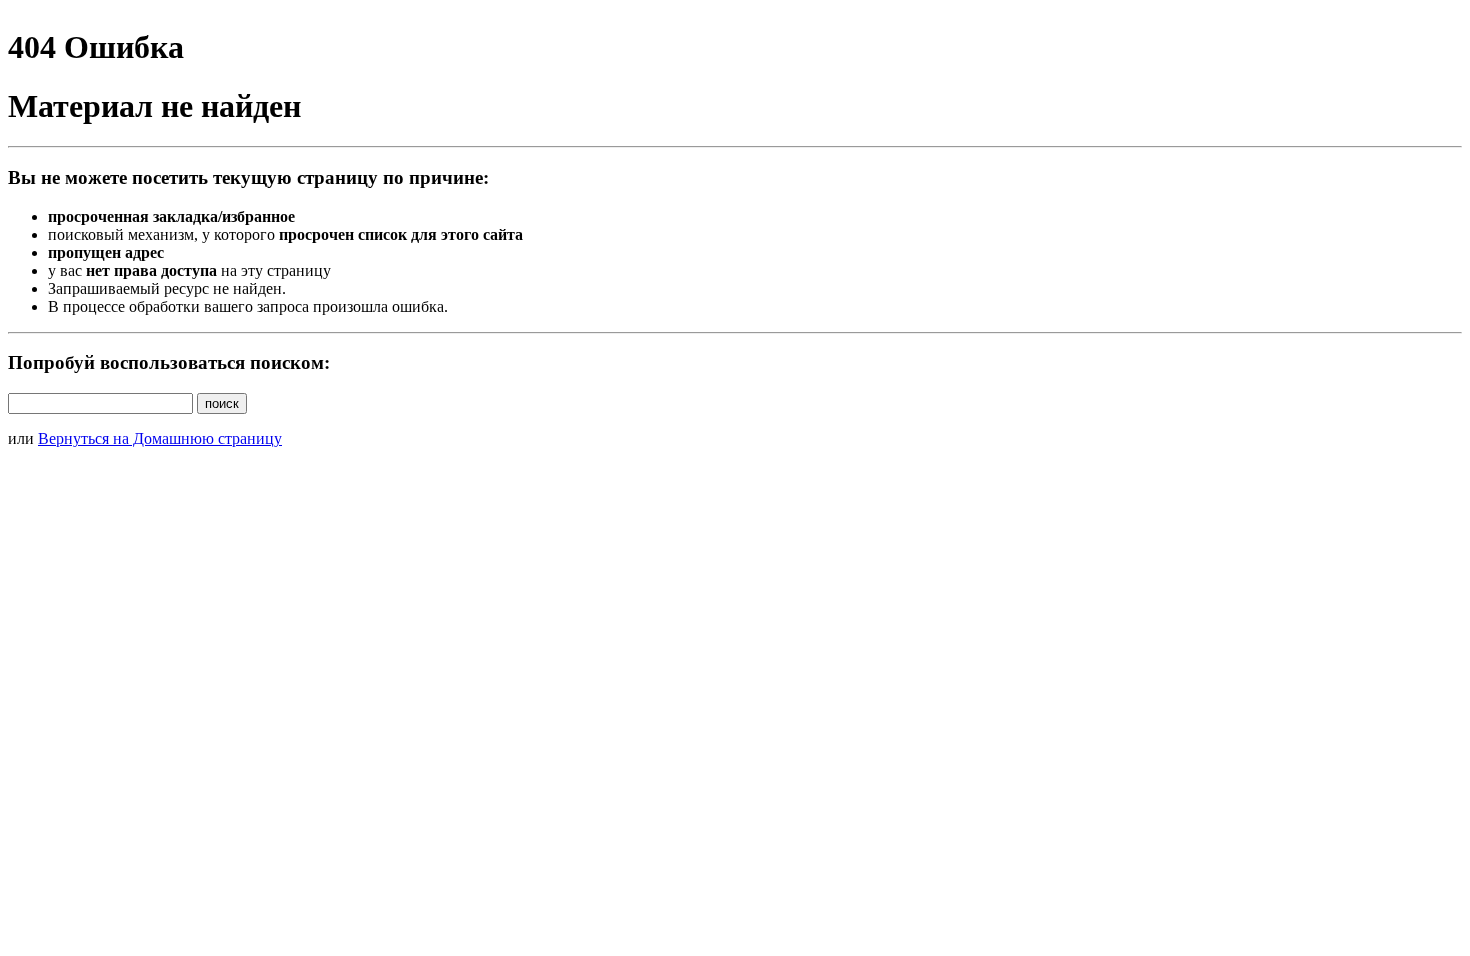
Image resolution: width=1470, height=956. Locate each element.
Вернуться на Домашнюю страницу (160, 438)
